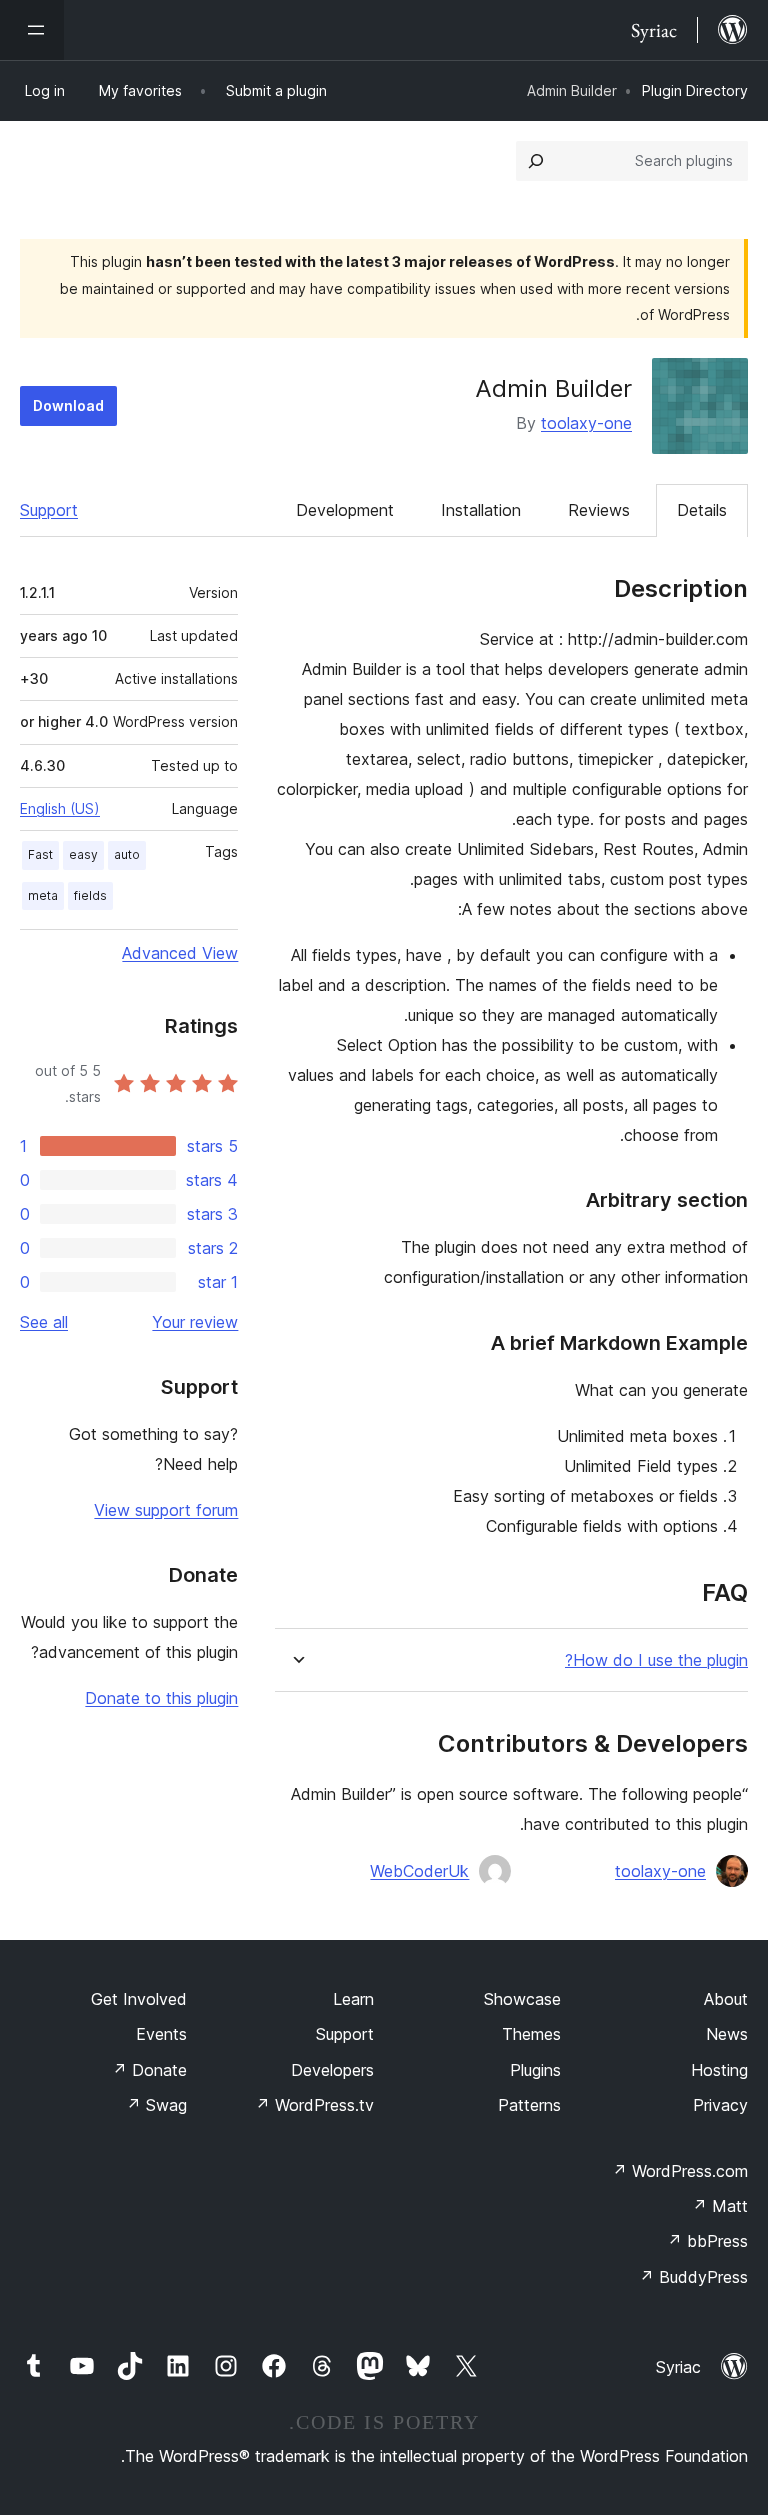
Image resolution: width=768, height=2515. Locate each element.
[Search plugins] (536, 161)
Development (345, 510)
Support (49, 510)
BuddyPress (693, 2277)
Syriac (678, 2367)
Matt (720, 2206)
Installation (481, 510)
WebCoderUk (419, 1871)
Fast (40, 854)
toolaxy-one (586, 423)
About (726, 1999)
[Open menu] (32, 30)
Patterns (529, 2105)
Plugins (535, 2070)
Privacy (720, 2105)
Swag (156, 2105)
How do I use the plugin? (656, 1660)
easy (83, 854)
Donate (149, 2070)
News (727, 2034)
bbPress (707, 2241)
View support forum (166, 1510)
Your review (195, 1322)
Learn (353, 1999)
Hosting (719, 2070)
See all (44, 1322)
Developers (332, 2070)
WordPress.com (680, 2171)
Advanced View (180, 953)
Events (161, 2034)
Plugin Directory (695, 90)
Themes (531, 2034)
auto (127, 854)
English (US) (60, 808)
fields (90, 895)
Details (702, 510)
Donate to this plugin (161, 1698)
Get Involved (139, 1999)
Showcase (522, 1999)
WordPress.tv (314, 2105)
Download (68, 405)
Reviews (599, 510)
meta (43, 895)
